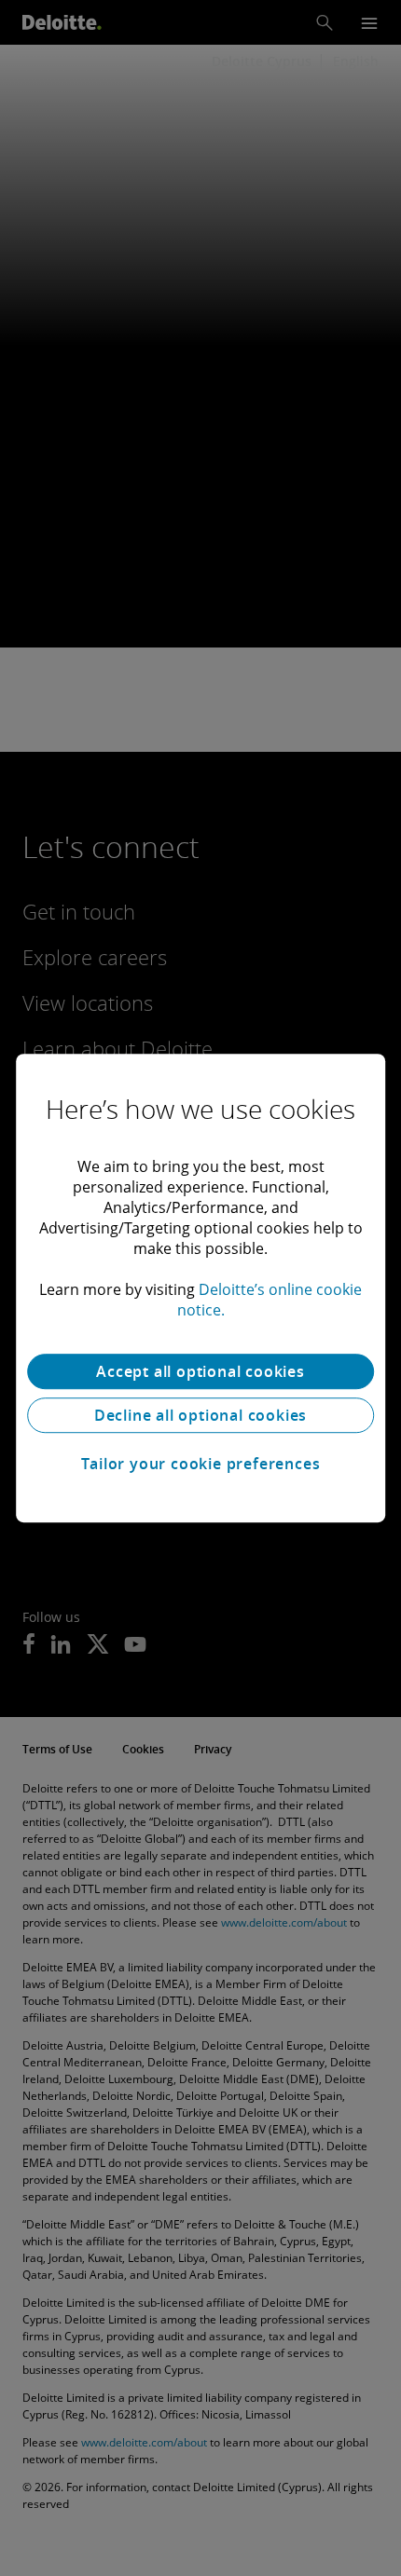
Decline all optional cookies (200, 1415)
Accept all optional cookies (200, 1371)
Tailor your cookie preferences (201, 1464)
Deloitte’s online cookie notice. (270, 1300)
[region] (200, 1288)
